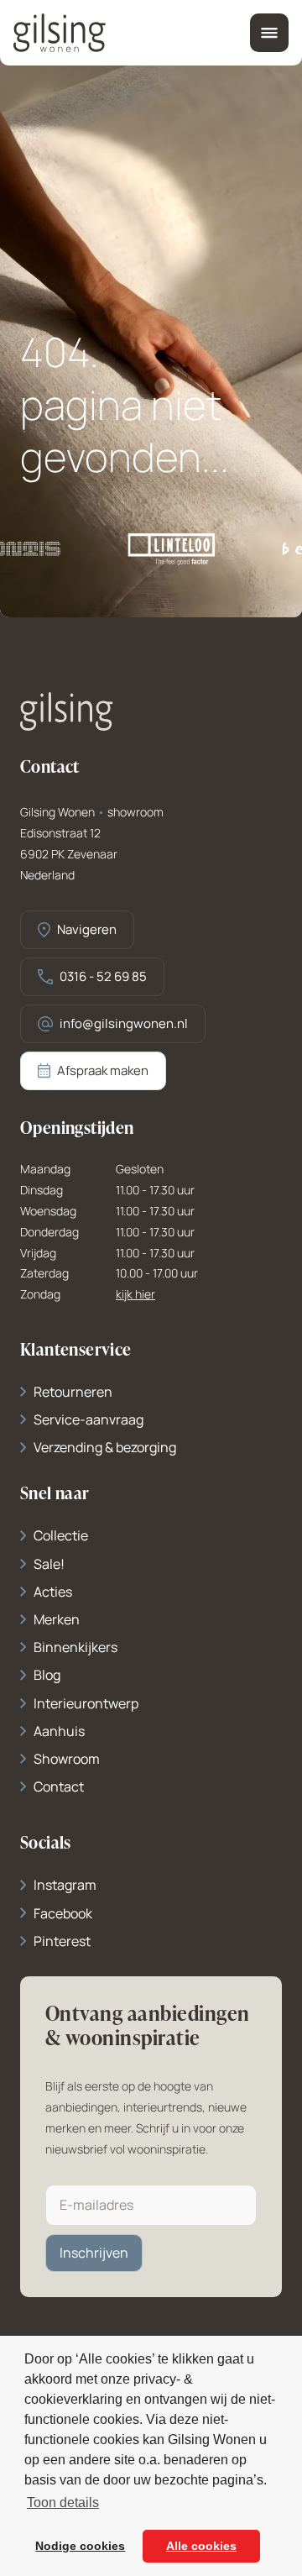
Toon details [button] (63, 2503)
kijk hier (135, 1295)
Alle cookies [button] (201, 2546)
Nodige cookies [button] (80, 2546)
